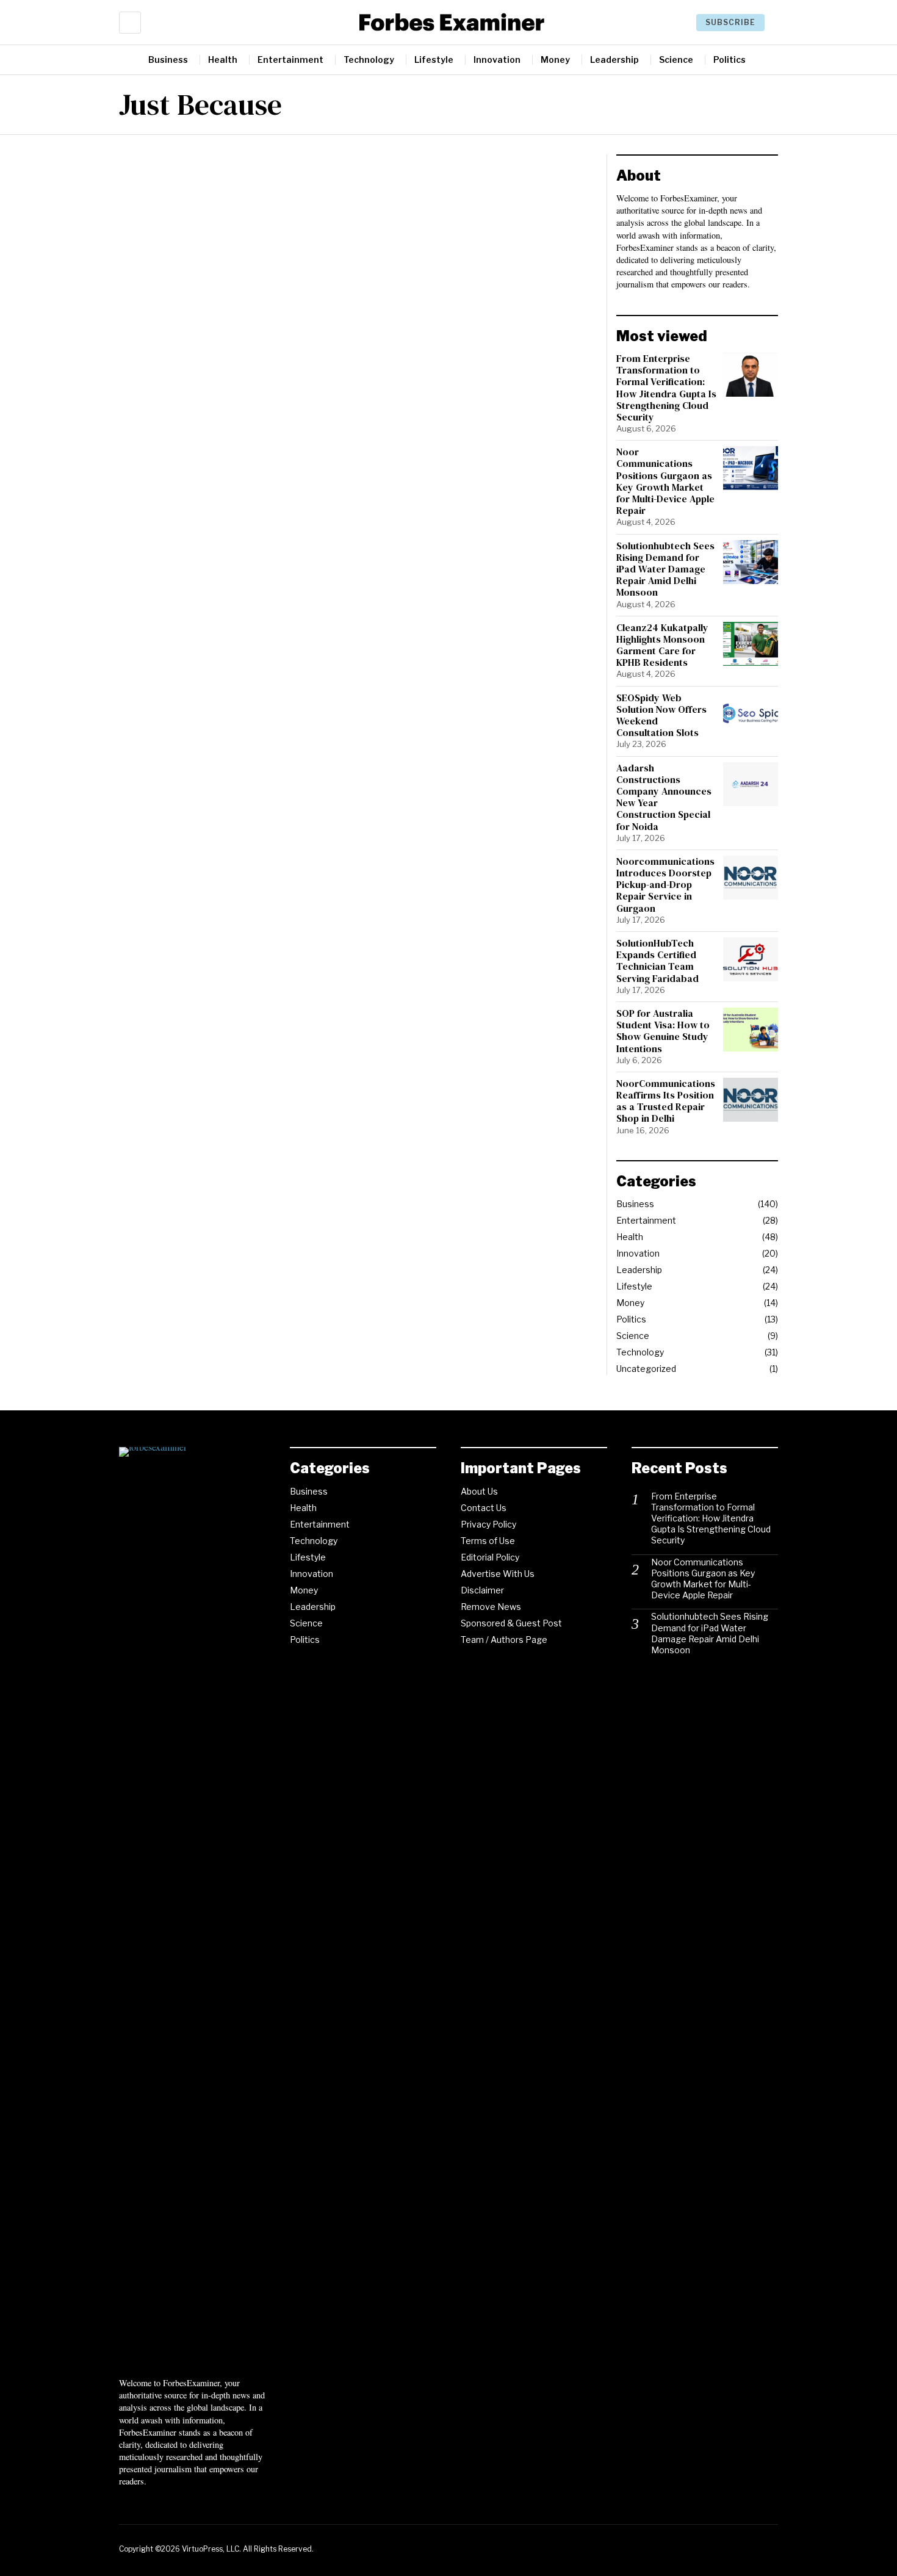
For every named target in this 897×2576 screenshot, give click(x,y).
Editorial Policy (490, 1557)
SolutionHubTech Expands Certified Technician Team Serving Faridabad (657, 961)
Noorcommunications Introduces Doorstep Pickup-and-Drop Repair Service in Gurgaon (665, 885)
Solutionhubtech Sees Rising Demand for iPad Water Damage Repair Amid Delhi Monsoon (665, 569)
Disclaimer (482, 1590)
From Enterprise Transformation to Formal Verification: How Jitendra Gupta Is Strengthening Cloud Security (666, 388)
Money (630, 1303)
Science (633, 1336)
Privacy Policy (488, 1524)
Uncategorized (646, 1369)
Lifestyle (634, 1286)
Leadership (639, 1270)
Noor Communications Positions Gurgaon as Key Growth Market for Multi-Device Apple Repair (665, 481)
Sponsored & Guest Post (511, 1623)
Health (630, 1237)
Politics (631, 1319)
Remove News (491, 1607)
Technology (640, 1352)
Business (635, 1204)
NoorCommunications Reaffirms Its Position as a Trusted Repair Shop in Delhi (666, 1101)
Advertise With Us (498, 1574)
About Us (479, 1491)
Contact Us (484, 1508)
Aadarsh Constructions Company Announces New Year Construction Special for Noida (664, 797)
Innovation (638, 1253)
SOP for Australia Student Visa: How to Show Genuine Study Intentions (663, 1031)
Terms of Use (488, 1541)
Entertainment (646, 1220)
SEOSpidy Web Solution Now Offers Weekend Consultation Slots (661, 716)
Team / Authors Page (504, 1640)
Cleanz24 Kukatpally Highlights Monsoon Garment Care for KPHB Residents (662, 645)
